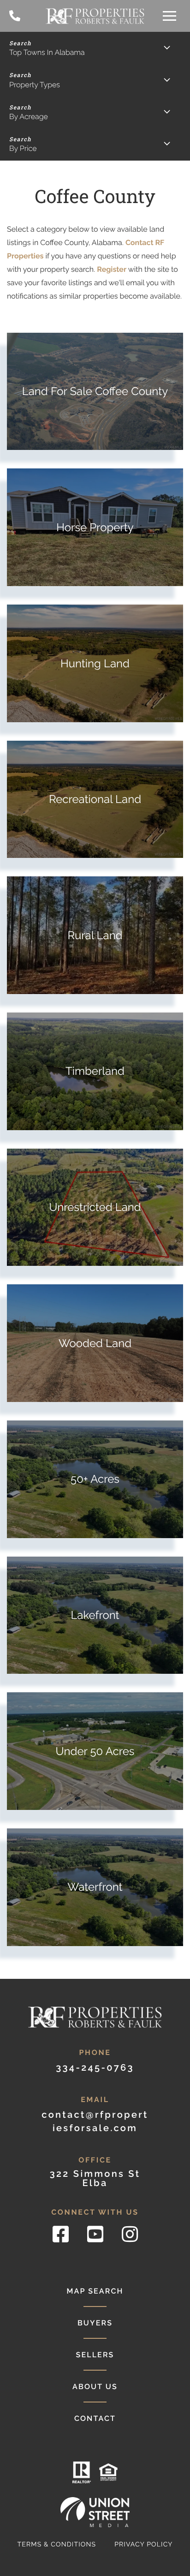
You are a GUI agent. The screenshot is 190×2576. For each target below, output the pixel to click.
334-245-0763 (15, 16)
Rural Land (95, 935)
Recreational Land (95, 799)
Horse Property (95, 527)
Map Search (95, 2291)
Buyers (95, 2323)
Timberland (95, 1071)
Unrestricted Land (95, 1207)
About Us (95, 2387)
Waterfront (95, 1887)
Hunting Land (95, 663)
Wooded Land (95, 1343)
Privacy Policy (95, 2545)
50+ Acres (95, 1479)
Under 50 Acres (95, 1751)
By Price (23, 148)
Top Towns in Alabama (47, 52)
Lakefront (95, 1615)
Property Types (35, 85)
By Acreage (29, 117)
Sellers (95, 2355)
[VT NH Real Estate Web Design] (95, 2512)
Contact (95, 2418)
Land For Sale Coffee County (95, 391)
